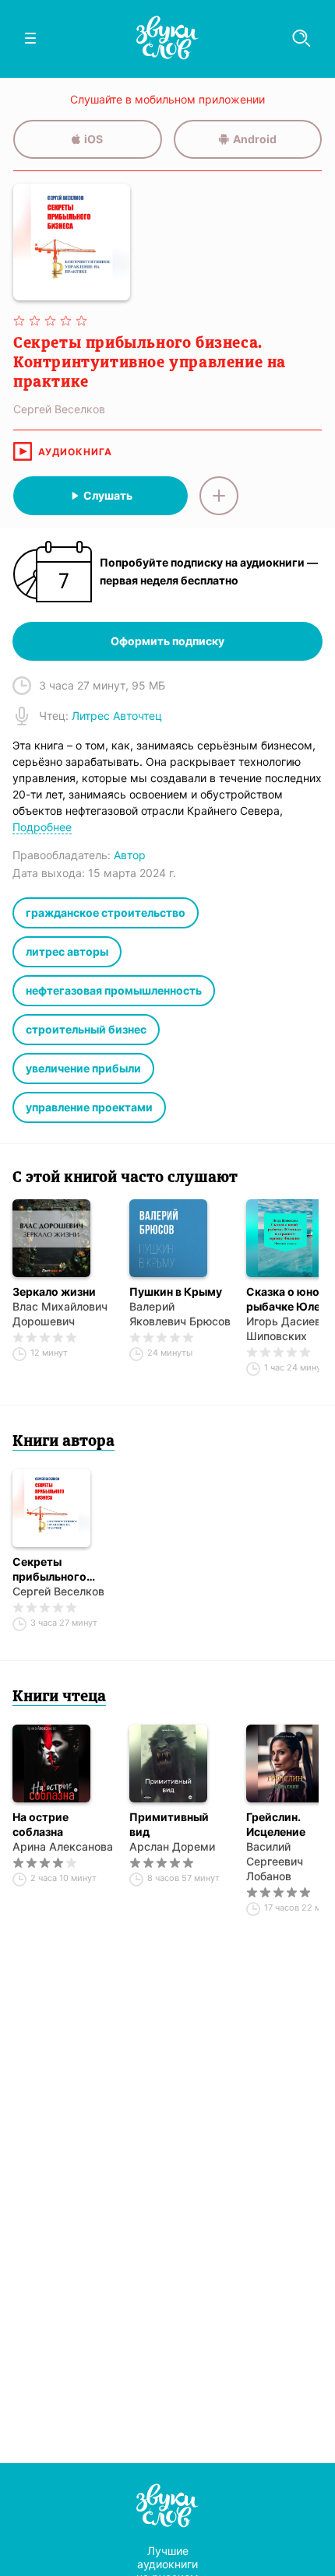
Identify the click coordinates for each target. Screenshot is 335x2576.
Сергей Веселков (58, 1591)
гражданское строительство (106, 912)
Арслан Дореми (172, 1846)
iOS (93, 139)
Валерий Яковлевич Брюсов (180, 1314)
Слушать (108, 495)
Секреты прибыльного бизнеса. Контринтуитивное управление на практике (63, 1569)
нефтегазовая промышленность (114, 990)
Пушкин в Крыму (176, 1292)
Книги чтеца (59, 1697)
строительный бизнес (86, 1029)
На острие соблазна (41, 1824)
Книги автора (63, 1442)
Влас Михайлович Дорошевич (60, 1314)
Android (255, 139)
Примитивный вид (169, 1824)
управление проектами (89, 1107)
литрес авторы (67, 951)
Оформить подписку (167, 641)
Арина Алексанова (63, 1846)
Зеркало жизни (54, 1292)
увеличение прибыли (83, 1068)
